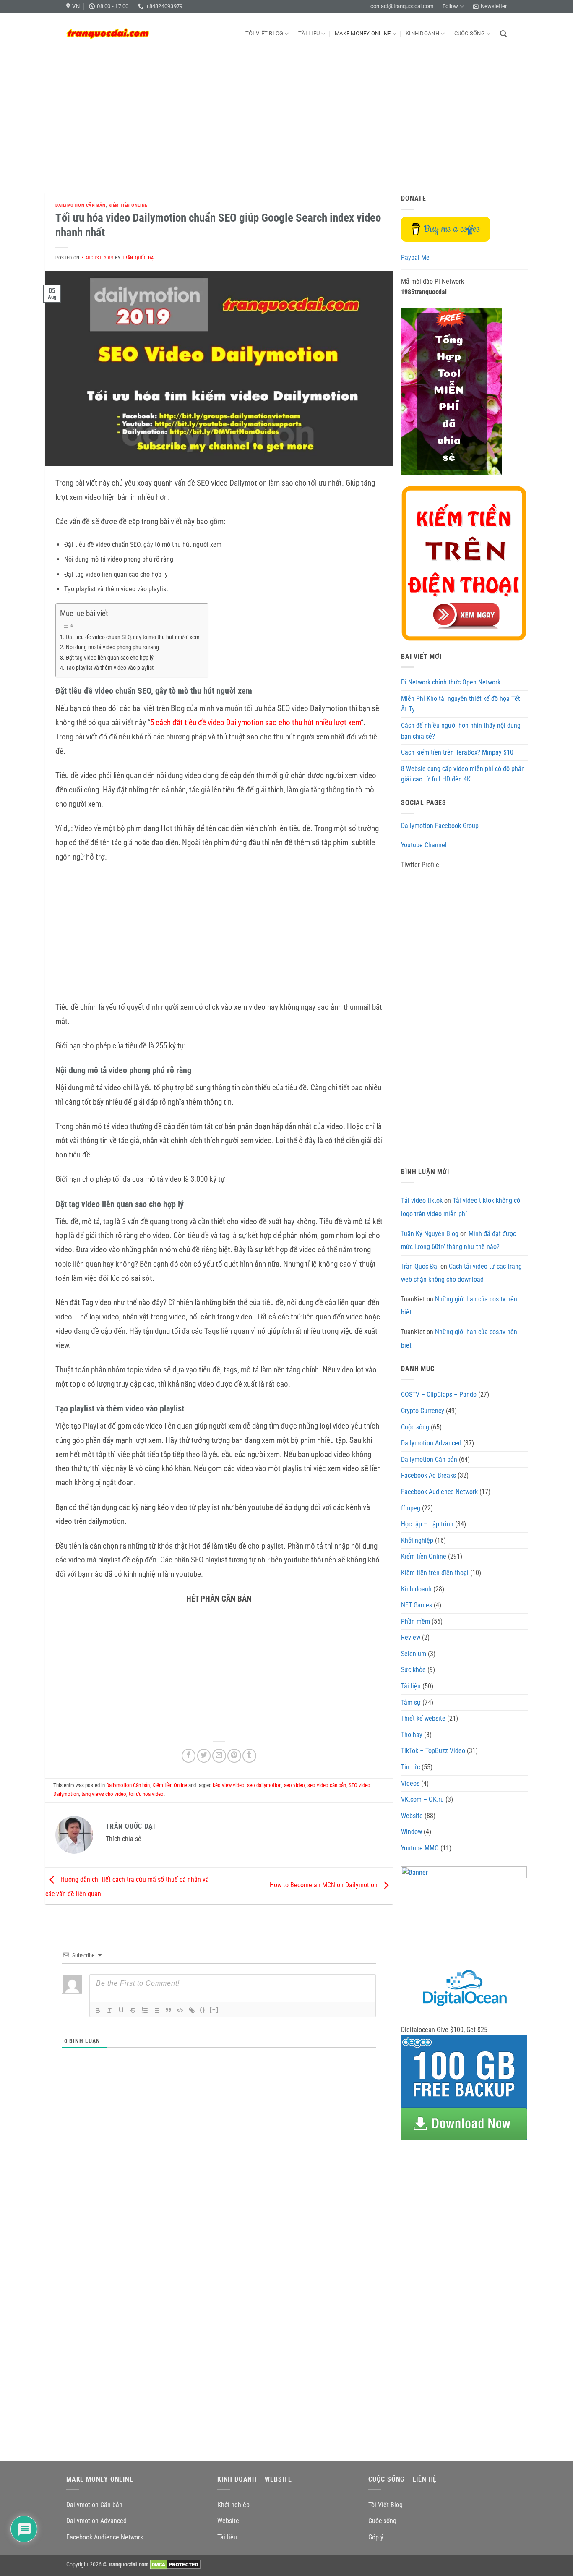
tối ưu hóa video (146, 1794)
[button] (490, 6)
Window (412, 1832)
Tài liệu (309, 33)
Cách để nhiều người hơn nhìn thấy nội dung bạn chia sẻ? (461, 731)
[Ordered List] (145, 2010)
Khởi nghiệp (417, 1540)
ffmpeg (411, 1508)
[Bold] (98, 2010)
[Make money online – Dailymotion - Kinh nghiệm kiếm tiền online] (108, 34)
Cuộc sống (470, 33)
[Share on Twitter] (204, 1756)
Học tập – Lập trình (427, 1524)
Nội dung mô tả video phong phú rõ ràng (112, 647)
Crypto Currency (423, 1411)
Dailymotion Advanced (431, 1443)
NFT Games (417, 1605)
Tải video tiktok (422, 1200)
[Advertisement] (286, 118)
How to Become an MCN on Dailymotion (324, 1885)
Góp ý (376, 2537)
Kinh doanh (422, 33)
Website (412, 1816)
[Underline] (121, 2010)
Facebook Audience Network (439, 1492)
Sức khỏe (413, 1670)
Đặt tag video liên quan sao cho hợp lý (110, 658)
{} (203, 2010)
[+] (214, 2010)
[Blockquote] (168, 2010)
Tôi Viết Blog (264, 33)
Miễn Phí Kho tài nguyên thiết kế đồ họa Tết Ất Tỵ (461, 704)
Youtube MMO (420, 1848)
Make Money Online (363, 33)
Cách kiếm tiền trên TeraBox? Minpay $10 (457, 752)
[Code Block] (180, 2010)
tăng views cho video (104, 1794)
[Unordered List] (156, 2010)
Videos (410, 1783)
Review (411, 1637)
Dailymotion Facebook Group (440, 826)
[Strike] (133, 2010)
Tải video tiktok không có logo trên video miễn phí (461, 1207)
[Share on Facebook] (189, 1756)
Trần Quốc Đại (139, 258)
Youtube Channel (424, 845)
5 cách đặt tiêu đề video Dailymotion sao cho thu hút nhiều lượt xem (255, 723)
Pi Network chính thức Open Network (451, 682)
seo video (294, 1785)
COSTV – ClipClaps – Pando (439, 1394)
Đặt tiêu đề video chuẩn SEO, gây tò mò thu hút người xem (133, 637)
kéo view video (229, 1785)
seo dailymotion (264, 1785)
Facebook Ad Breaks (428, 1475)
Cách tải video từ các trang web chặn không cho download (461, 1273)
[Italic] (109, 2010)
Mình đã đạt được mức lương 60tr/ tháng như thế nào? (458, 1240)
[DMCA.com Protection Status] (175, 2564)
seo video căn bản (327, 1785)
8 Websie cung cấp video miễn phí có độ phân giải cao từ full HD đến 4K (463, 774)
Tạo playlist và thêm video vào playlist (110, 668)
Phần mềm (415, 1621)
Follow (450, 6)
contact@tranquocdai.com (402, 6)
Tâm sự (411, 1702)
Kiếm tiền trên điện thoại (435, 1573)
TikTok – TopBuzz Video (433, 1751)
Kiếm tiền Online (128, 205)
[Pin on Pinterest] (234, 1756)
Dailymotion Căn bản (81, 205)
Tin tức (410, 1767)
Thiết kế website (423, 1718)
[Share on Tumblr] (249, 1756)
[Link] (192, 2010)
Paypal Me (415, 257)
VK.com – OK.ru (422, 1799)
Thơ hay (412, 1735)
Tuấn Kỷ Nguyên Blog (430, 1234)
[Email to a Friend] (219, 1756)
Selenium (414, 1654)
